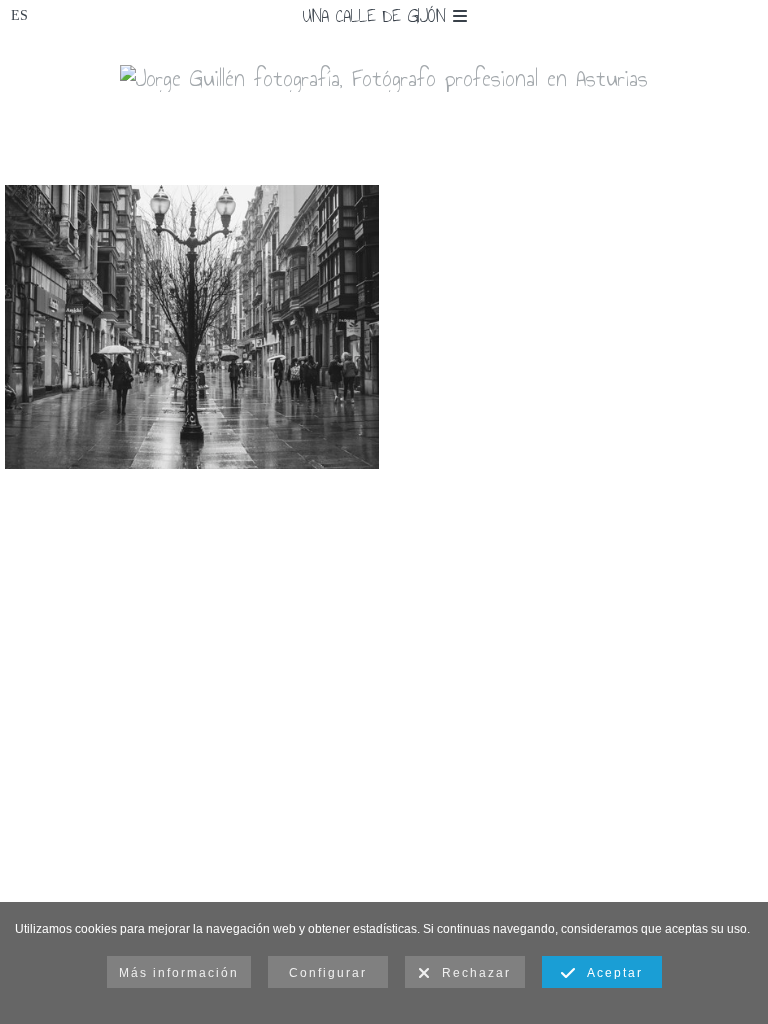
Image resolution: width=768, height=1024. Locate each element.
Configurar (328, 973)
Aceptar (610, 973)
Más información (179, 973)
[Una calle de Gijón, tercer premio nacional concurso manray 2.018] (192, 327)
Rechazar (471, 973)
